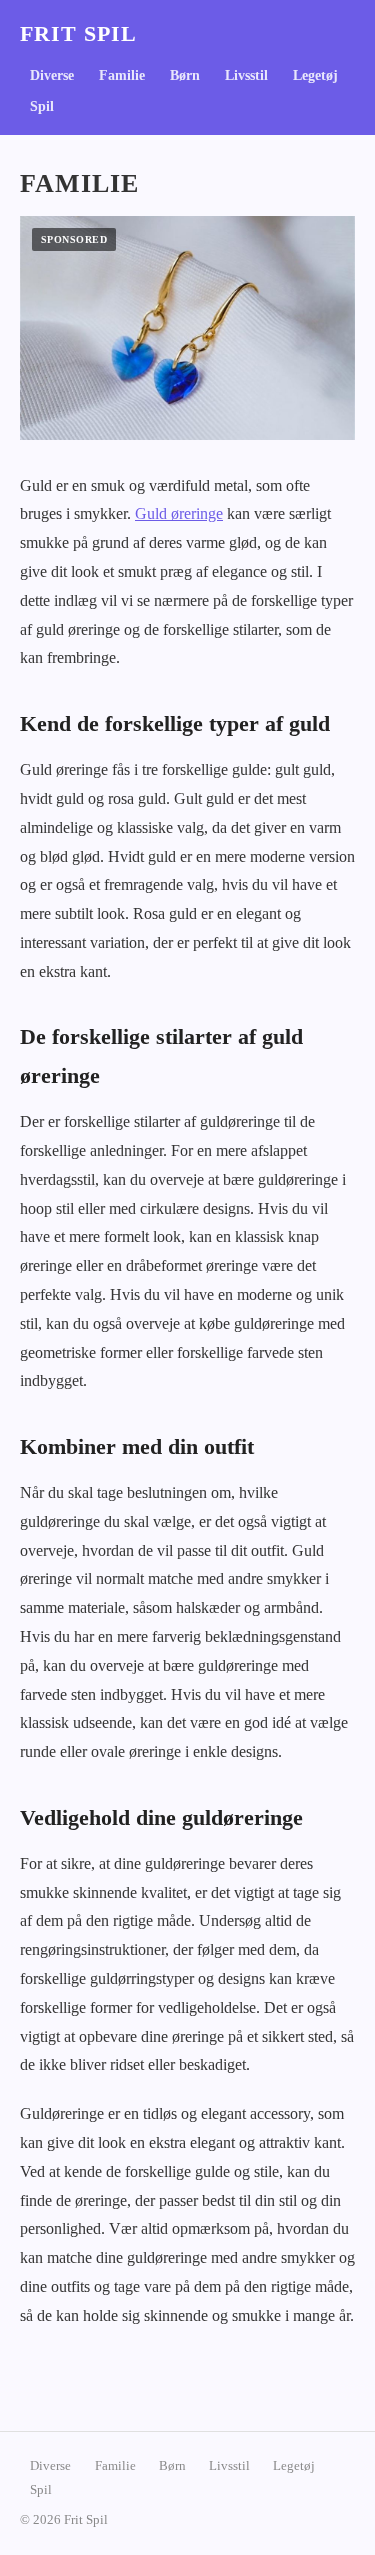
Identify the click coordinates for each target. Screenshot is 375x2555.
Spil (42, 106)
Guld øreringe (179, 513)
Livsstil (246, 75)
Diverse (52, 75)
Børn (185, 75)
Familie (122, 75)
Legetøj (315, 75)
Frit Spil (78, 34)
